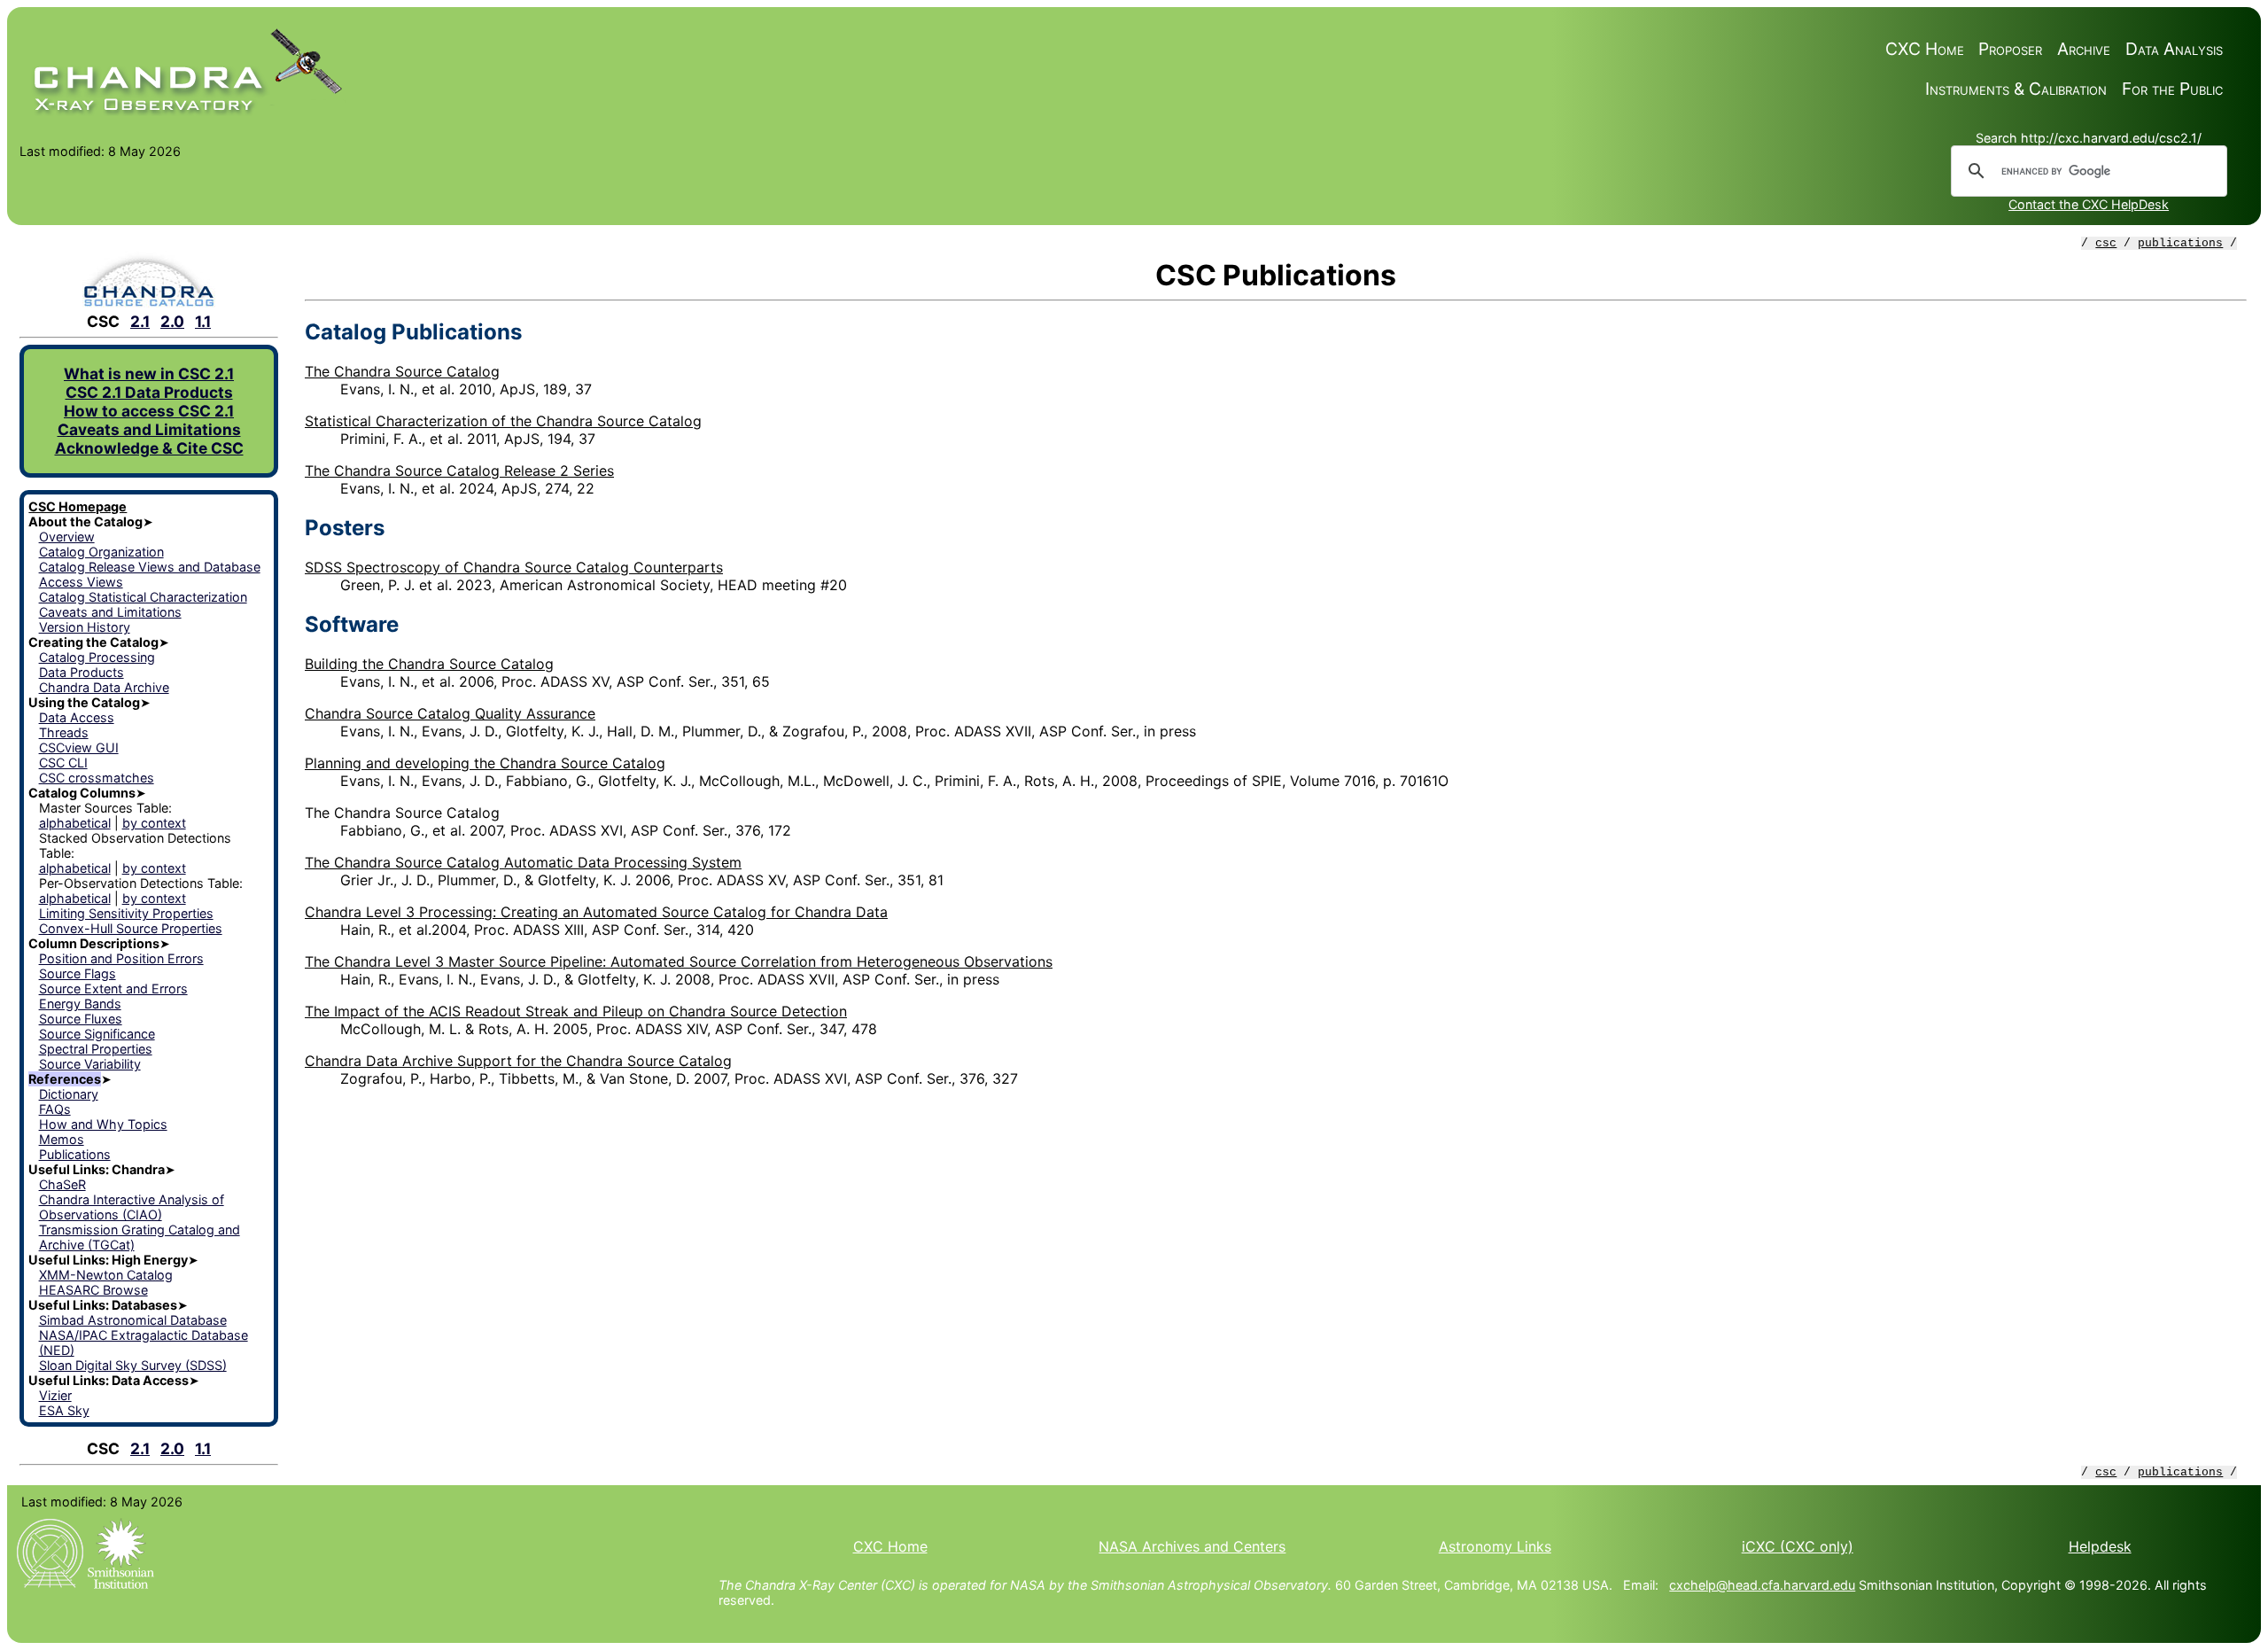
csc (2106, 243)
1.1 (203, 321)
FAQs (55, 1109)
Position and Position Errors (121, 958)
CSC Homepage (78, 506)
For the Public (2172, 89)
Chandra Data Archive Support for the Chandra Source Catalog (518, 1061)
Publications (75, 1154)
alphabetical (75, 823)
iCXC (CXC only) (1798, 1546)
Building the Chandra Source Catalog (429, 664)
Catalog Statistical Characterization (143, 597)
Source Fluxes (81, 1019)
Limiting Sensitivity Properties (126, 913)
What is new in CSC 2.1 (149, 374)
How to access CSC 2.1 (149, 411)
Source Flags (78, 973)
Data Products (82, 672)
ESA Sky (64, 1410)
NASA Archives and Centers (1192, 1546)
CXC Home (1925, 49)
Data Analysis (2174, 49)
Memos (62, 1139)
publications (2180, 243)
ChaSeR (62, 1184)
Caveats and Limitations (149, 429)
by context (154, 823)
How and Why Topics (103, 1124)
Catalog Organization (101, 552)
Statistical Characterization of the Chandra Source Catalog (503, 421)
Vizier (55, 1395)
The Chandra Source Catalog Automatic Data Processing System (523, 862)
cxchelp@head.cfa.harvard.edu (1762, 1585)
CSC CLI (63, 763)
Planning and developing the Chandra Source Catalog (485, 763)
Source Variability (90, 1064)
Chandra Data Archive (104, 687)
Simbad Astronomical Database (133, 1320)
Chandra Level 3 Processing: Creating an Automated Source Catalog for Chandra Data (596, 912)
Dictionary (69, 1094)
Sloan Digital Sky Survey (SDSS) (133, 1365)
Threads (64, 732)
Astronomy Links (1495, 1546)
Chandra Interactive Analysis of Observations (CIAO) (132, 1207)
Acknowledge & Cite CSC (149, 448)
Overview (67, 537)
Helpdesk (2100, 1546)
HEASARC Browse (93, 1290)
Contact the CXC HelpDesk (2089, 204)
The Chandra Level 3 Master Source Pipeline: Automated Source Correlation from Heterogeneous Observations (679, 961)
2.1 (140, 321)
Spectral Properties (96, 1049)
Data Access (77, 717)
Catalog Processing (97, 657)
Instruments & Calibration (2016, 89)
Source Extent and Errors (113, 988)
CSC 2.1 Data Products (149, 392)
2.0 (172, 321)
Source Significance (97, 1034)
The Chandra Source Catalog (402, 371)
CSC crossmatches (97, 778)
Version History (85, 627)
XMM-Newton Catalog (106, 1275)
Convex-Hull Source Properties (131, 928)
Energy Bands (80, 1004)
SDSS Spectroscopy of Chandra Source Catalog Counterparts (514, 567)
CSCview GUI (79, 747)
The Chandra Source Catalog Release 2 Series (459, 471)
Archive (2084, 49)
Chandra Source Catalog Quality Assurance (450, 713)
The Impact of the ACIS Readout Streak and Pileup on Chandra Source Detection (576, 1011)
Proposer (2010, 49)
